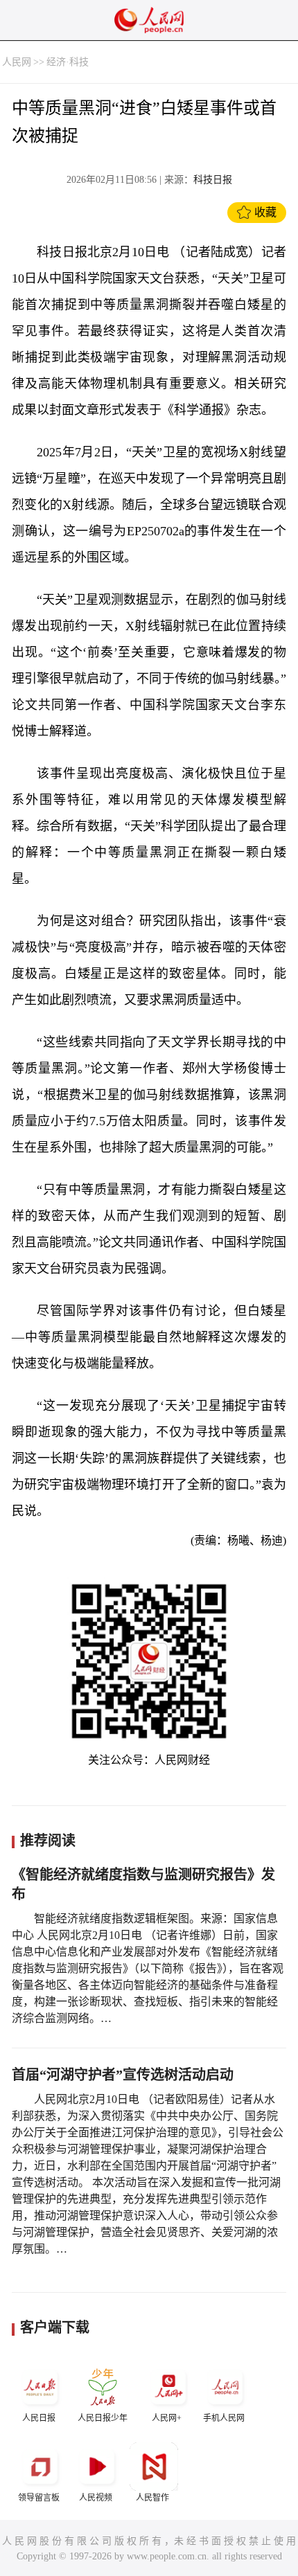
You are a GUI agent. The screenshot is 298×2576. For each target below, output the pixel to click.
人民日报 (39, 2418)
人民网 (17, 62)
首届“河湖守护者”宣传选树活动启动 (123, 2075)
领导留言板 (39, 2498)
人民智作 (152, 2498)
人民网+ (167, 2418)
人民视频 (96, 2498)
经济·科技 (68, 62)
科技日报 (213, 180)
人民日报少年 (103, 2418)
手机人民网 (224, 2418)
